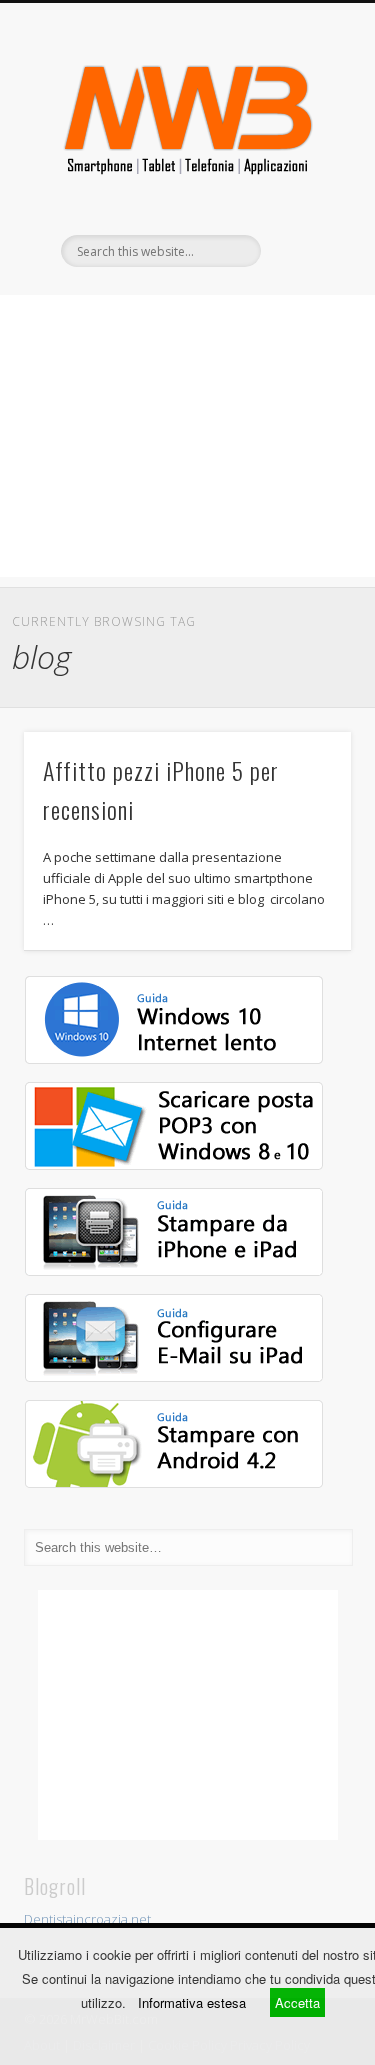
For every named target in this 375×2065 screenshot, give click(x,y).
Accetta (297, 2002)
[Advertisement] (187, 436)
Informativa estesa (192, 2002)
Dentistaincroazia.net (87, 1919)
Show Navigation (303, 179)
